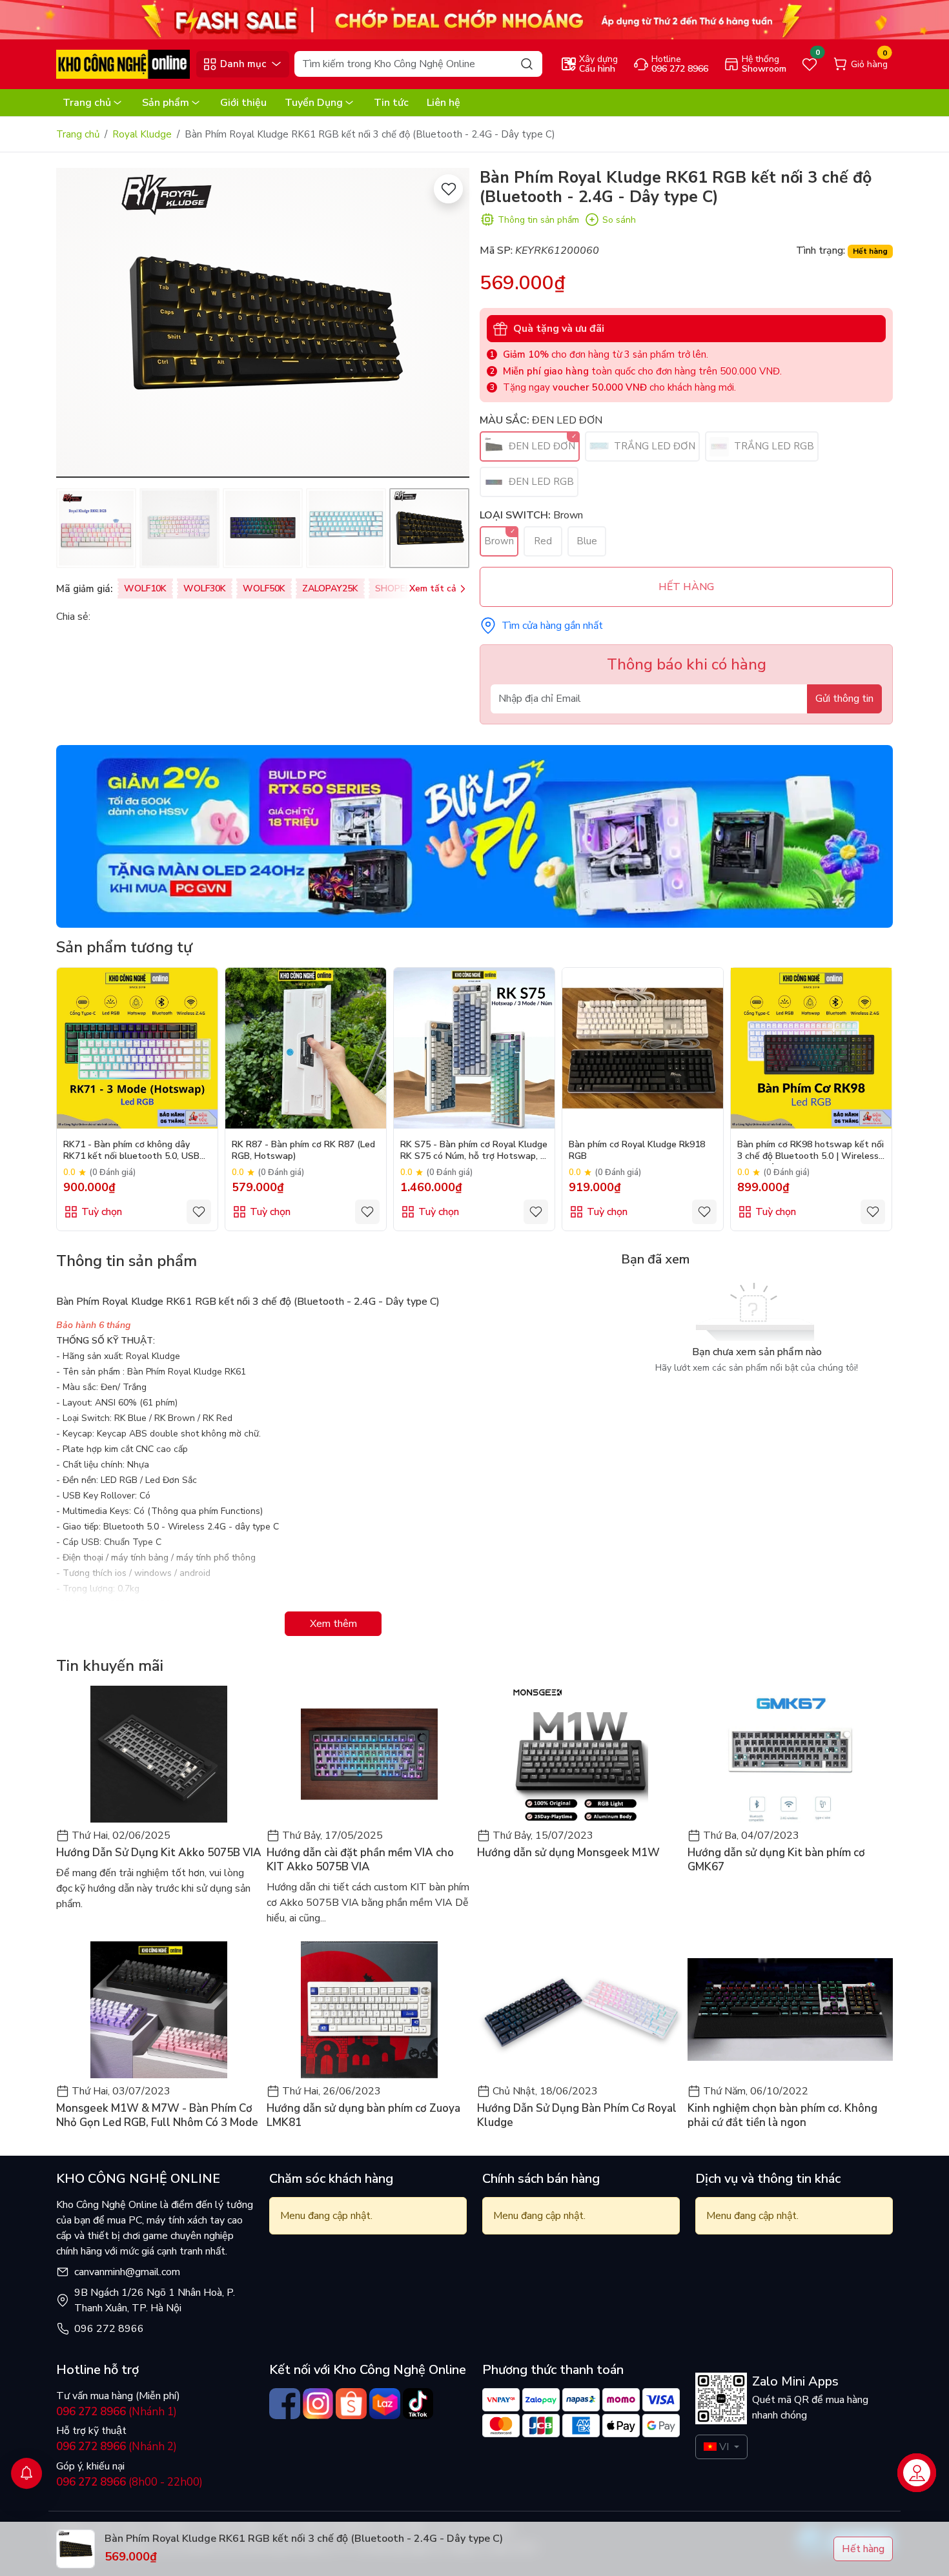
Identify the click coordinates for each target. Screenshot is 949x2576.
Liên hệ (444, 103)
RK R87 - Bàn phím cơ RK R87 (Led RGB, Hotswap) (303, 1150)
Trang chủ (87, 103)
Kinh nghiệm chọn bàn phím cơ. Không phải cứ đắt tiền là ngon (782, 2116)
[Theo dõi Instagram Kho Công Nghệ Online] (318, 2404)
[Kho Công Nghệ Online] (123, 63)
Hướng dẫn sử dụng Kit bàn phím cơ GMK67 (776, 1860)
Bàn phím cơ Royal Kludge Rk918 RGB (637, 1150)
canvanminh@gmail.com (127, 2272)
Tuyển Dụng (314, 103)
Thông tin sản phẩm (538, 220)
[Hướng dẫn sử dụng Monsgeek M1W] (580, 1754)
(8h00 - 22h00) (129, 2482)
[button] (76, 325)
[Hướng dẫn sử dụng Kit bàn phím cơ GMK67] (790, 1754)
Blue (587, 541)
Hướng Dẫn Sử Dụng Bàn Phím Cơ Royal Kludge (577, 2116)
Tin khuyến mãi (110, 1666)
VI (724, 2447)
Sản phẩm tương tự (124, 947)
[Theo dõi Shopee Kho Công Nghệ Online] (351, 2404)
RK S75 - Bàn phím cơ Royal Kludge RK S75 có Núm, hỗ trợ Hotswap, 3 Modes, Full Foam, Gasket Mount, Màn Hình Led (474, 1151)
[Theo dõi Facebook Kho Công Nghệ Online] (285, 2404)
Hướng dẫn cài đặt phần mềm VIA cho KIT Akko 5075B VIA (360, 1860)
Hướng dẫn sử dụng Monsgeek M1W (568, 1853)
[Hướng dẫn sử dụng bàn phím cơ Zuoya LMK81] (369, 2010)
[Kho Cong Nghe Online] (474, 19)
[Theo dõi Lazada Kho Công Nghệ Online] (385, 2404)
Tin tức (391, 103)
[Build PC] (474, 835)
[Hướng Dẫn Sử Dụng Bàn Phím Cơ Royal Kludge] (580, 2010)
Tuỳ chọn (102, 1212)
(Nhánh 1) (117, 2412)
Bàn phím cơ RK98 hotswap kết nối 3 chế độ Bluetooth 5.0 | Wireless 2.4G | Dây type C (811, 1151)
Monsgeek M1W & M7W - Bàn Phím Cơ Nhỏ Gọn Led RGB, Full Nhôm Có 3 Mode (157, 2116)
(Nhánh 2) (117, 2447)
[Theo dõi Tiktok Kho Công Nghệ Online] (418, 2404)
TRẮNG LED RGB (773, 446)
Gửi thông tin (844, 699)
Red (543, 541)
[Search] (527, 64)
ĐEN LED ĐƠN (541, 446)
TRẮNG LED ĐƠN (653, 446)
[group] (263, 323)
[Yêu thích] (448, 189)
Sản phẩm (166, 103)
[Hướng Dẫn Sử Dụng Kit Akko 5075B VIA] (159, 1754)
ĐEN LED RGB (540, 482)
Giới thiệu (243, 103)
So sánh (619, 220)
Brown (499, 541)
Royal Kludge (142, 134)
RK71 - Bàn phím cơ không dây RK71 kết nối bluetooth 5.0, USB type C (131, 1151)
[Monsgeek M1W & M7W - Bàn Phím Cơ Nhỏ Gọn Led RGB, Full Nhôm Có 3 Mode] (159, 2010)
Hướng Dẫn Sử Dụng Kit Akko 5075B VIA (159, 1853)
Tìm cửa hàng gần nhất (552, 626)
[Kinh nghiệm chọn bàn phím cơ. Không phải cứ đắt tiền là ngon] (790, 2010)
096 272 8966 (109, 2329)
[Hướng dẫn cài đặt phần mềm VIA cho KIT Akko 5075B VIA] (369, 1754)
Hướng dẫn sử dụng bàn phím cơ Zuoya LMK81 (363, 2116)
